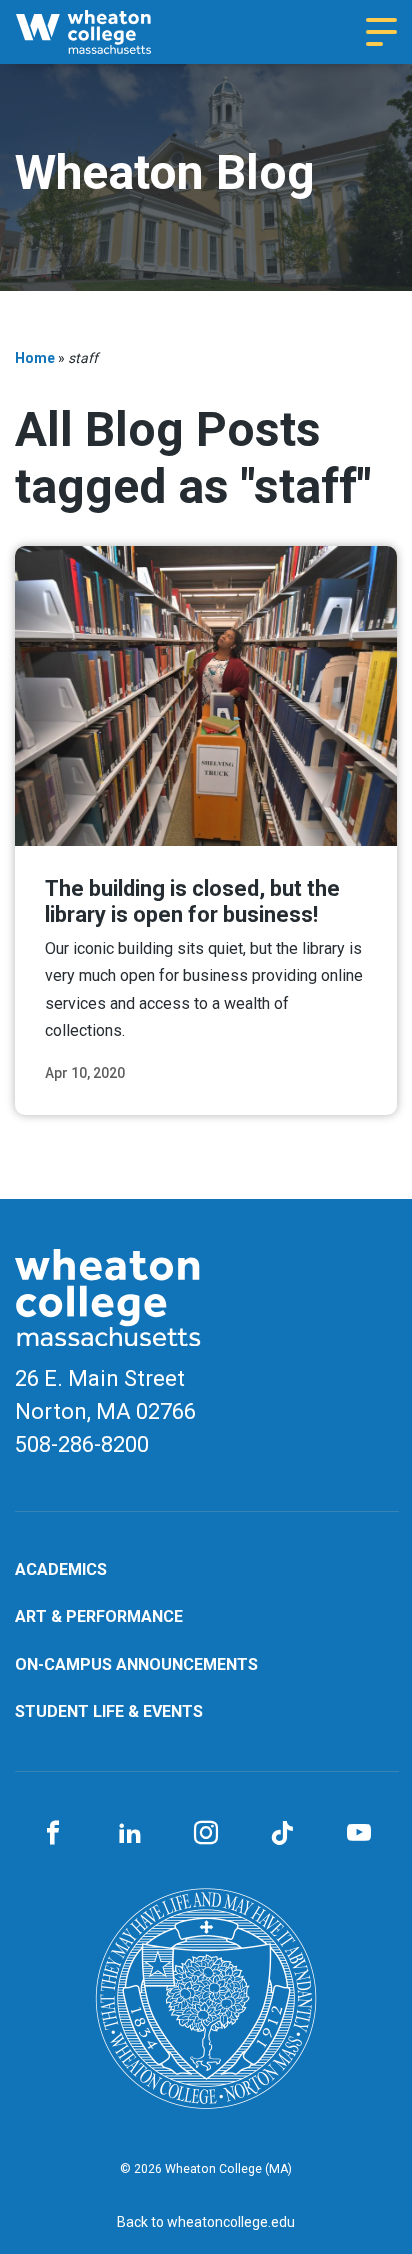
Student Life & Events (109, 1711)
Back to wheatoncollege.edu (206, 2222)
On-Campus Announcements (136, 1664)
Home (35, 358)
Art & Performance (99, 1616)
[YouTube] (359, 1834)
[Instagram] (206, 1834)
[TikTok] (282, 1834)
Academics (61, 1569)
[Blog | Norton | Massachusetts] (102, 32)
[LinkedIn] (129, 1834)
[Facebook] (53, 1834)
